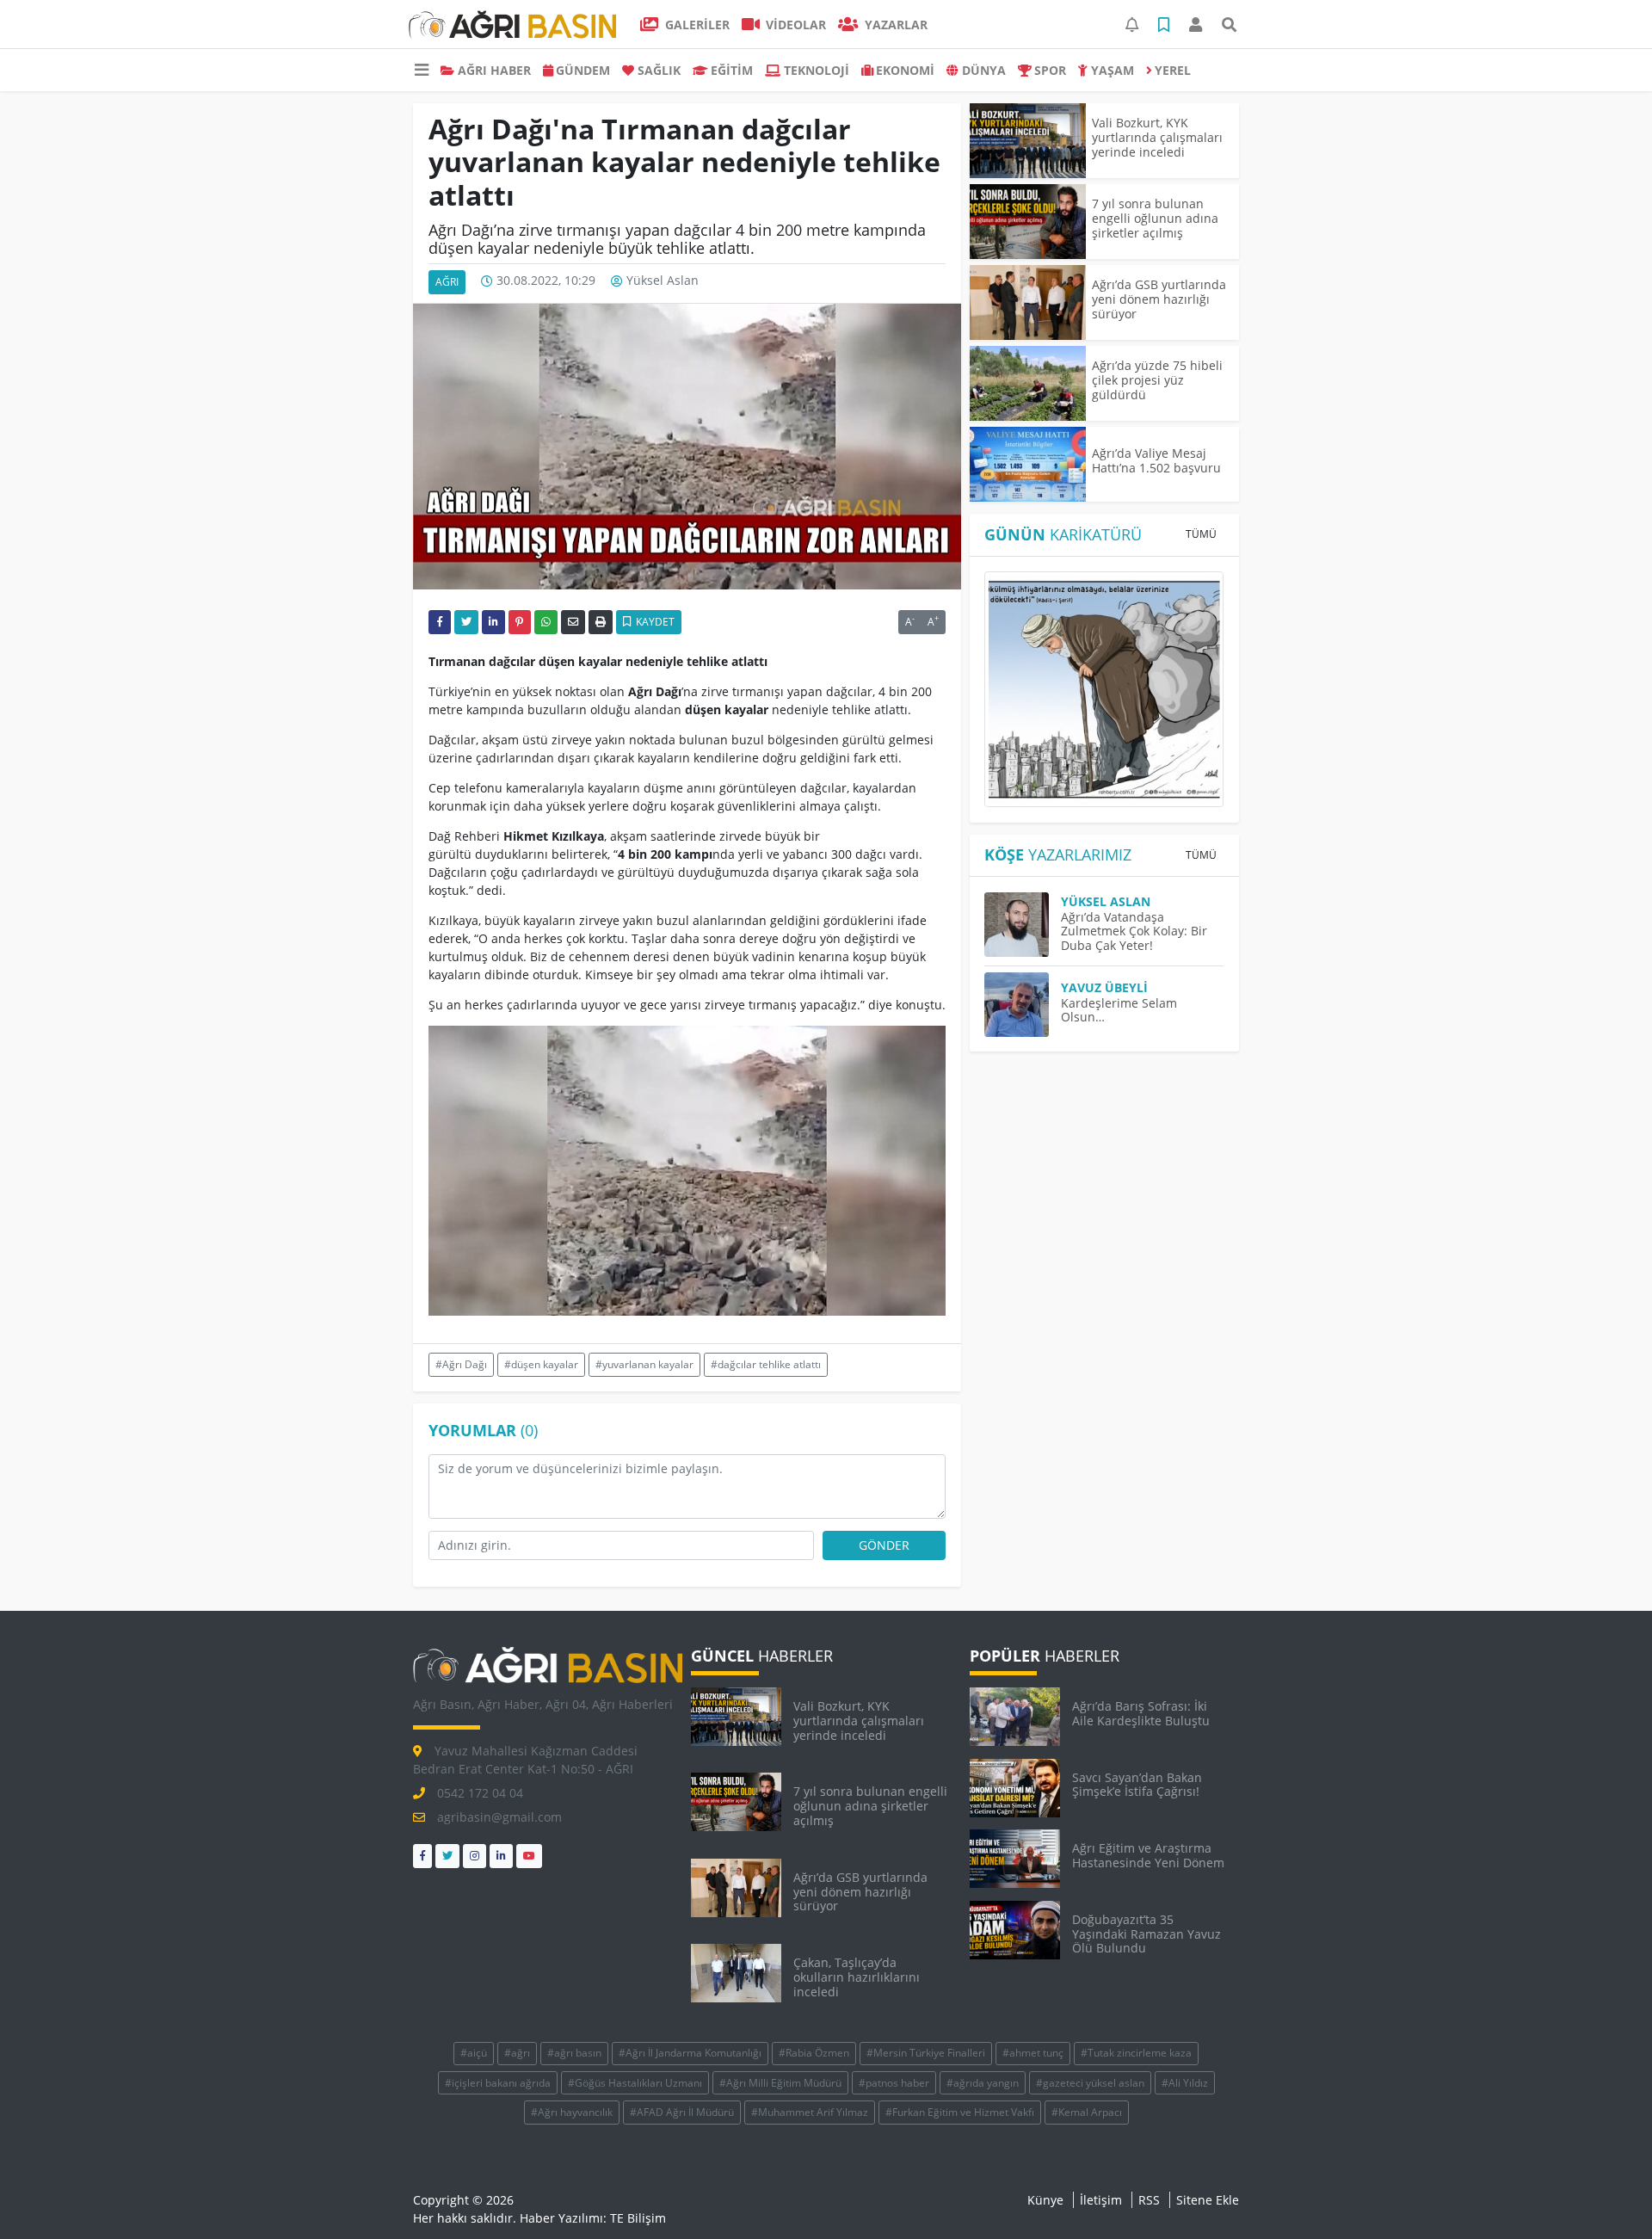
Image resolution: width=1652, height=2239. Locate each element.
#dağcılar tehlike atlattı (766, 1364)
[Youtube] (529, 1856)
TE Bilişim (638, 2218)
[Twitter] (447, 1856)
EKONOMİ (905, 70)
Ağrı (447, 282)
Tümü (1201, 534)
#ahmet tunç (1033, 2053)
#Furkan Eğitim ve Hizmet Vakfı (960, 2112)
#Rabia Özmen (814, 2053)
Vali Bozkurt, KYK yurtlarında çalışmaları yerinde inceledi (1157, 137)
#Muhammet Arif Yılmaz (810, 2112)
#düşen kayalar (541, 1364)
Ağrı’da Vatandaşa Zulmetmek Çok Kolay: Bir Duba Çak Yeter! (1134, 931)
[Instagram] (475, 1856)
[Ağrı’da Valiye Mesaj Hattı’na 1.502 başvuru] (1028, 464)
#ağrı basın (574, 2053)
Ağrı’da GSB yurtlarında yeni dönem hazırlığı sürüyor (1159, 299)
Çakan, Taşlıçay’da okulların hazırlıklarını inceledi (857, 1977)
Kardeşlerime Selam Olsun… (1119, 1010)
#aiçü (474, 2053)
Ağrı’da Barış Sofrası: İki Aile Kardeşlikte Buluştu (1141, 1713)
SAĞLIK (659, 70)
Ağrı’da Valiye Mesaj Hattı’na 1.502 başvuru (1156, 460)
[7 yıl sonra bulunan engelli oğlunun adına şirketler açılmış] (1028, 222)
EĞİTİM (732, 70)
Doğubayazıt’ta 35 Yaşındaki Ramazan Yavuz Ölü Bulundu (1147, 1934)
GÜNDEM (583, 70)
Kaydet (654, 622)
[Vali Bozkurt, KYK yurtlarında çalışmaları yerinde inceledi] (1028, 141)
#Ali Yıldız (1185, 2083)
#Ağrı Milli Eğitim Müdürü (780, 2083)
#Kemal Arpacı (1087, 2112)
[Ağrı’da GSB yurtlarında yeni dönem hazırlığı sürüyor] (1028, 302)
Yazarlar (894, 25)
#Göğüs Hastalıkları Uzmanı (635, 2083)
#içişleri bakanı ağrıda (498, 2083)
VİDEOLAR (794, 25)
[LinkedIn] (501, 1856)
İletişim (1101, 2200)
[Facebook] (422, 1856)
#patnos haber (894, 2083)
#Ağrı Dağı (461, 1364)
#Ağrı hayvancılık (572, 2112)
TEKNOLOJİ (817, 70)
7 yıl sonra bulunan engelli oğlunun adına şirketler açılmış (1155, 218)
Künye (1045, 2200)
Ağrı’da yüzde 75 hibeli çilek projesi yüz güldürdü (1157, 380)
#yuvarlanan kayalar (644, 1364)
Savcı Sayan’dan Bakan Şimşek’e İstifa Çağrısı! (1137, 1785)
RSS (1149, 2200)
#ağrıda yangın (983, 2083)
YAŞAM (1113, 70)
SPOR (1050, 70)
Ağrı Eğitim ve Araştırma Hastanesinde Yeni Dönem (1148, 1855)
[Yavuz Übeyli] (1023, 1005)
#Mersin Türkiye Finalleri (926, 2053)
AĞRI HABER (494, 70)
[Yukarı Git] (1607, 2195)
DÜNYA (984, 70)
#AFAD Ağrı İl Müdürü (682, 2112)
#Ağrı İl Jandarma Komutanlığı (690, 2053)
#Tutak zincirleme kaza (1136, 2053)
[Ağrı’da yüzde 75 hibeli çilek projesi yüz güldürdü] (1028, 383)
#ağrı (517, 2053)
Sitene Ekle (1208, 2200)
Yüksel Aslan (663, 281)
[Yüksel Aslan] (1023, 925)
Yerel (1173, 70)
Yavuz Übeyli (1104, 987)
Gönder (884, 1545)
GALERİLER (696, 25)
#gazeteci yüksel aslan (1090, 2083)
